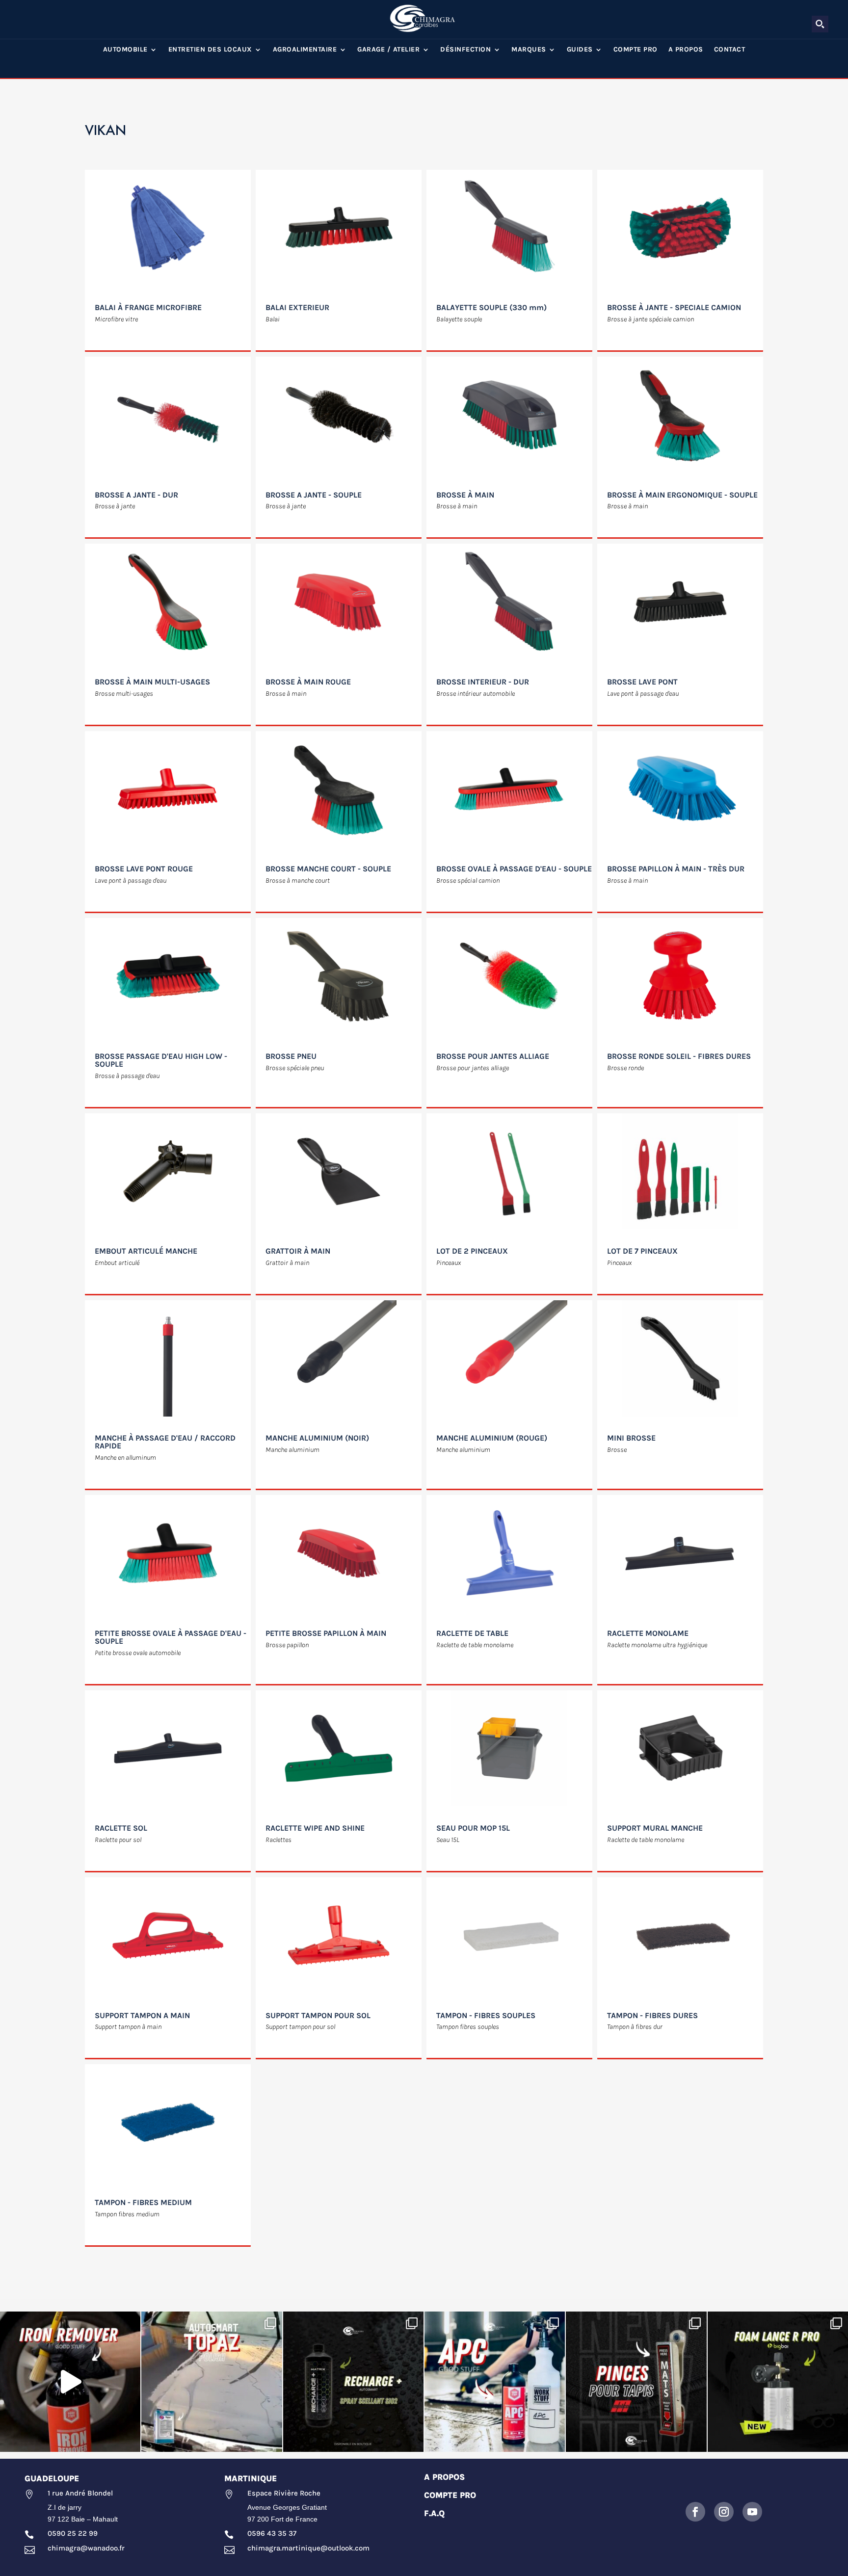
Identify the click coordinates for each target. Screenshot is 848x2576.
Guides (580, 50)
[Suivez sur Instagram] (724, 2512)
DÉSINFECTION (465, 50)
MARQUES (529, 50)
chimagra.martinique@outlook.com (308, 2548)
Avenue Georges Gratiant (287, 2507)
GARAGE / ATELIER (388, 50)
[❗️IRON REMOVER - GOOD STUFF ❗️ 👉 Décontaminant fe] (70, 2382)
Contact (730, 50)
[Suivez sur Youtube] (752, 2512)
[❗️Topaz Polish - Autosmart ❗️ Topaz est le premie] (212, 2382)
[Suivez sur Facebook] (695, 2512)
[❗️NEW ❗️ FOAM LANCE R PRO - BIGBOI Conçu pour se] (778, 2382)
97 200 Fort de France (282, 2519)
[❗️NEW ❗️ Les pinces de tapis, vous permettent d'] (636, 2382)
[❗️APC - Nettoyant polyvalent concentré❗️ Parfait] (495, 2382)
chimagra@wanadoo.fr (86, 2548)
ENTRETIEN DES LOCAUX (210, 50)
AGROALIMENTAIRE (305, 50)
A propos (686, 50)
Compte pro (636, 50)
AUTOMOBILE (125, 50)
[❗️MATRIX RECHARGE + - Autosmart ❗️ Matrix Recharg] (353, 2382)
